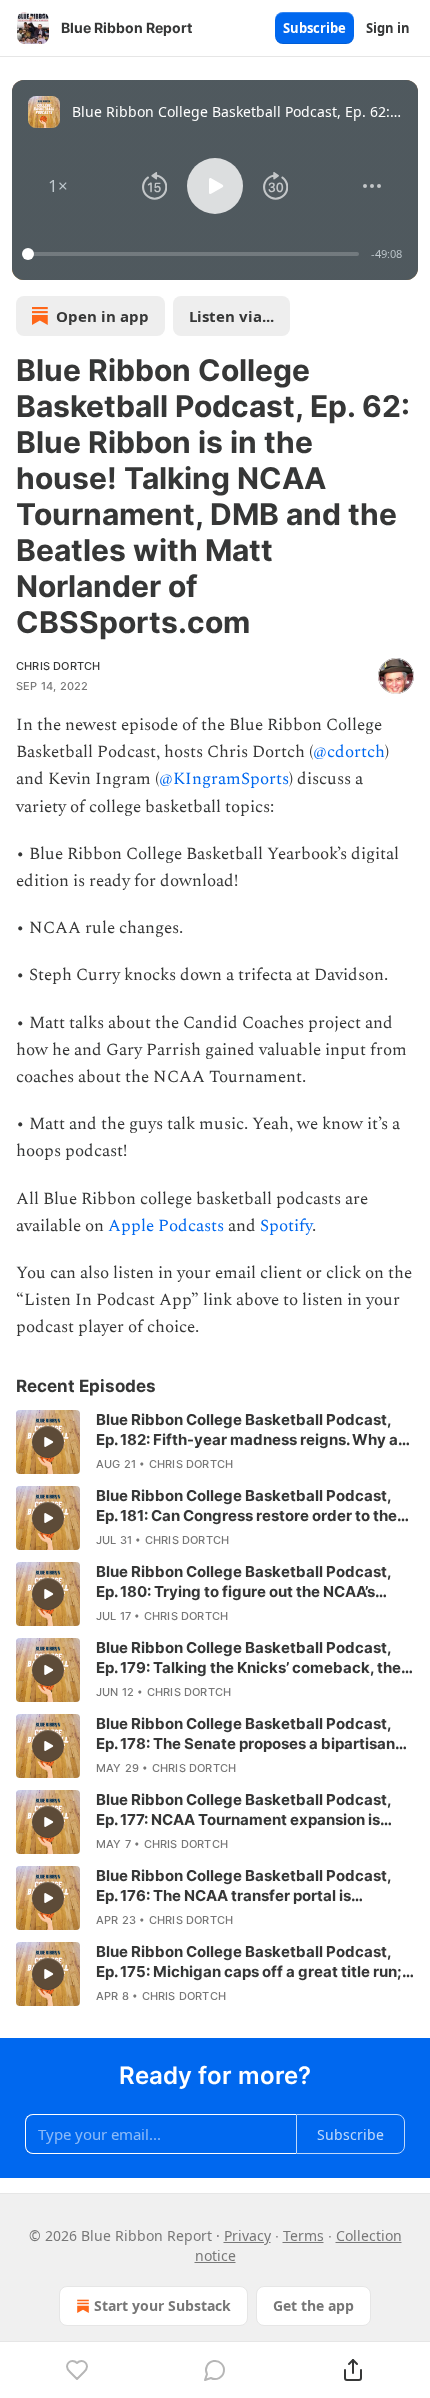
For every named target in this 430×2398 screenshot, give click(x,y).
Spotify (286, 1226)
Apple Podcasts (166, 1226)
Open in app (102, 316)
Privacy (247, 2235)
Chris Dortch (58, 666)
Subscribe (314, 28)
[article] (215, 1442)
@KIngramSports (224, 779)
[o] (48, 1442)
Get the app (313, 2305)
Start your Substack (162, 2305)
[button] (58, 186)
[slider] (193, 254)
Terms (303, 2235)
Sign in (388, 28)
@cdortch (349, 752)
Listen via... (231, 316)
